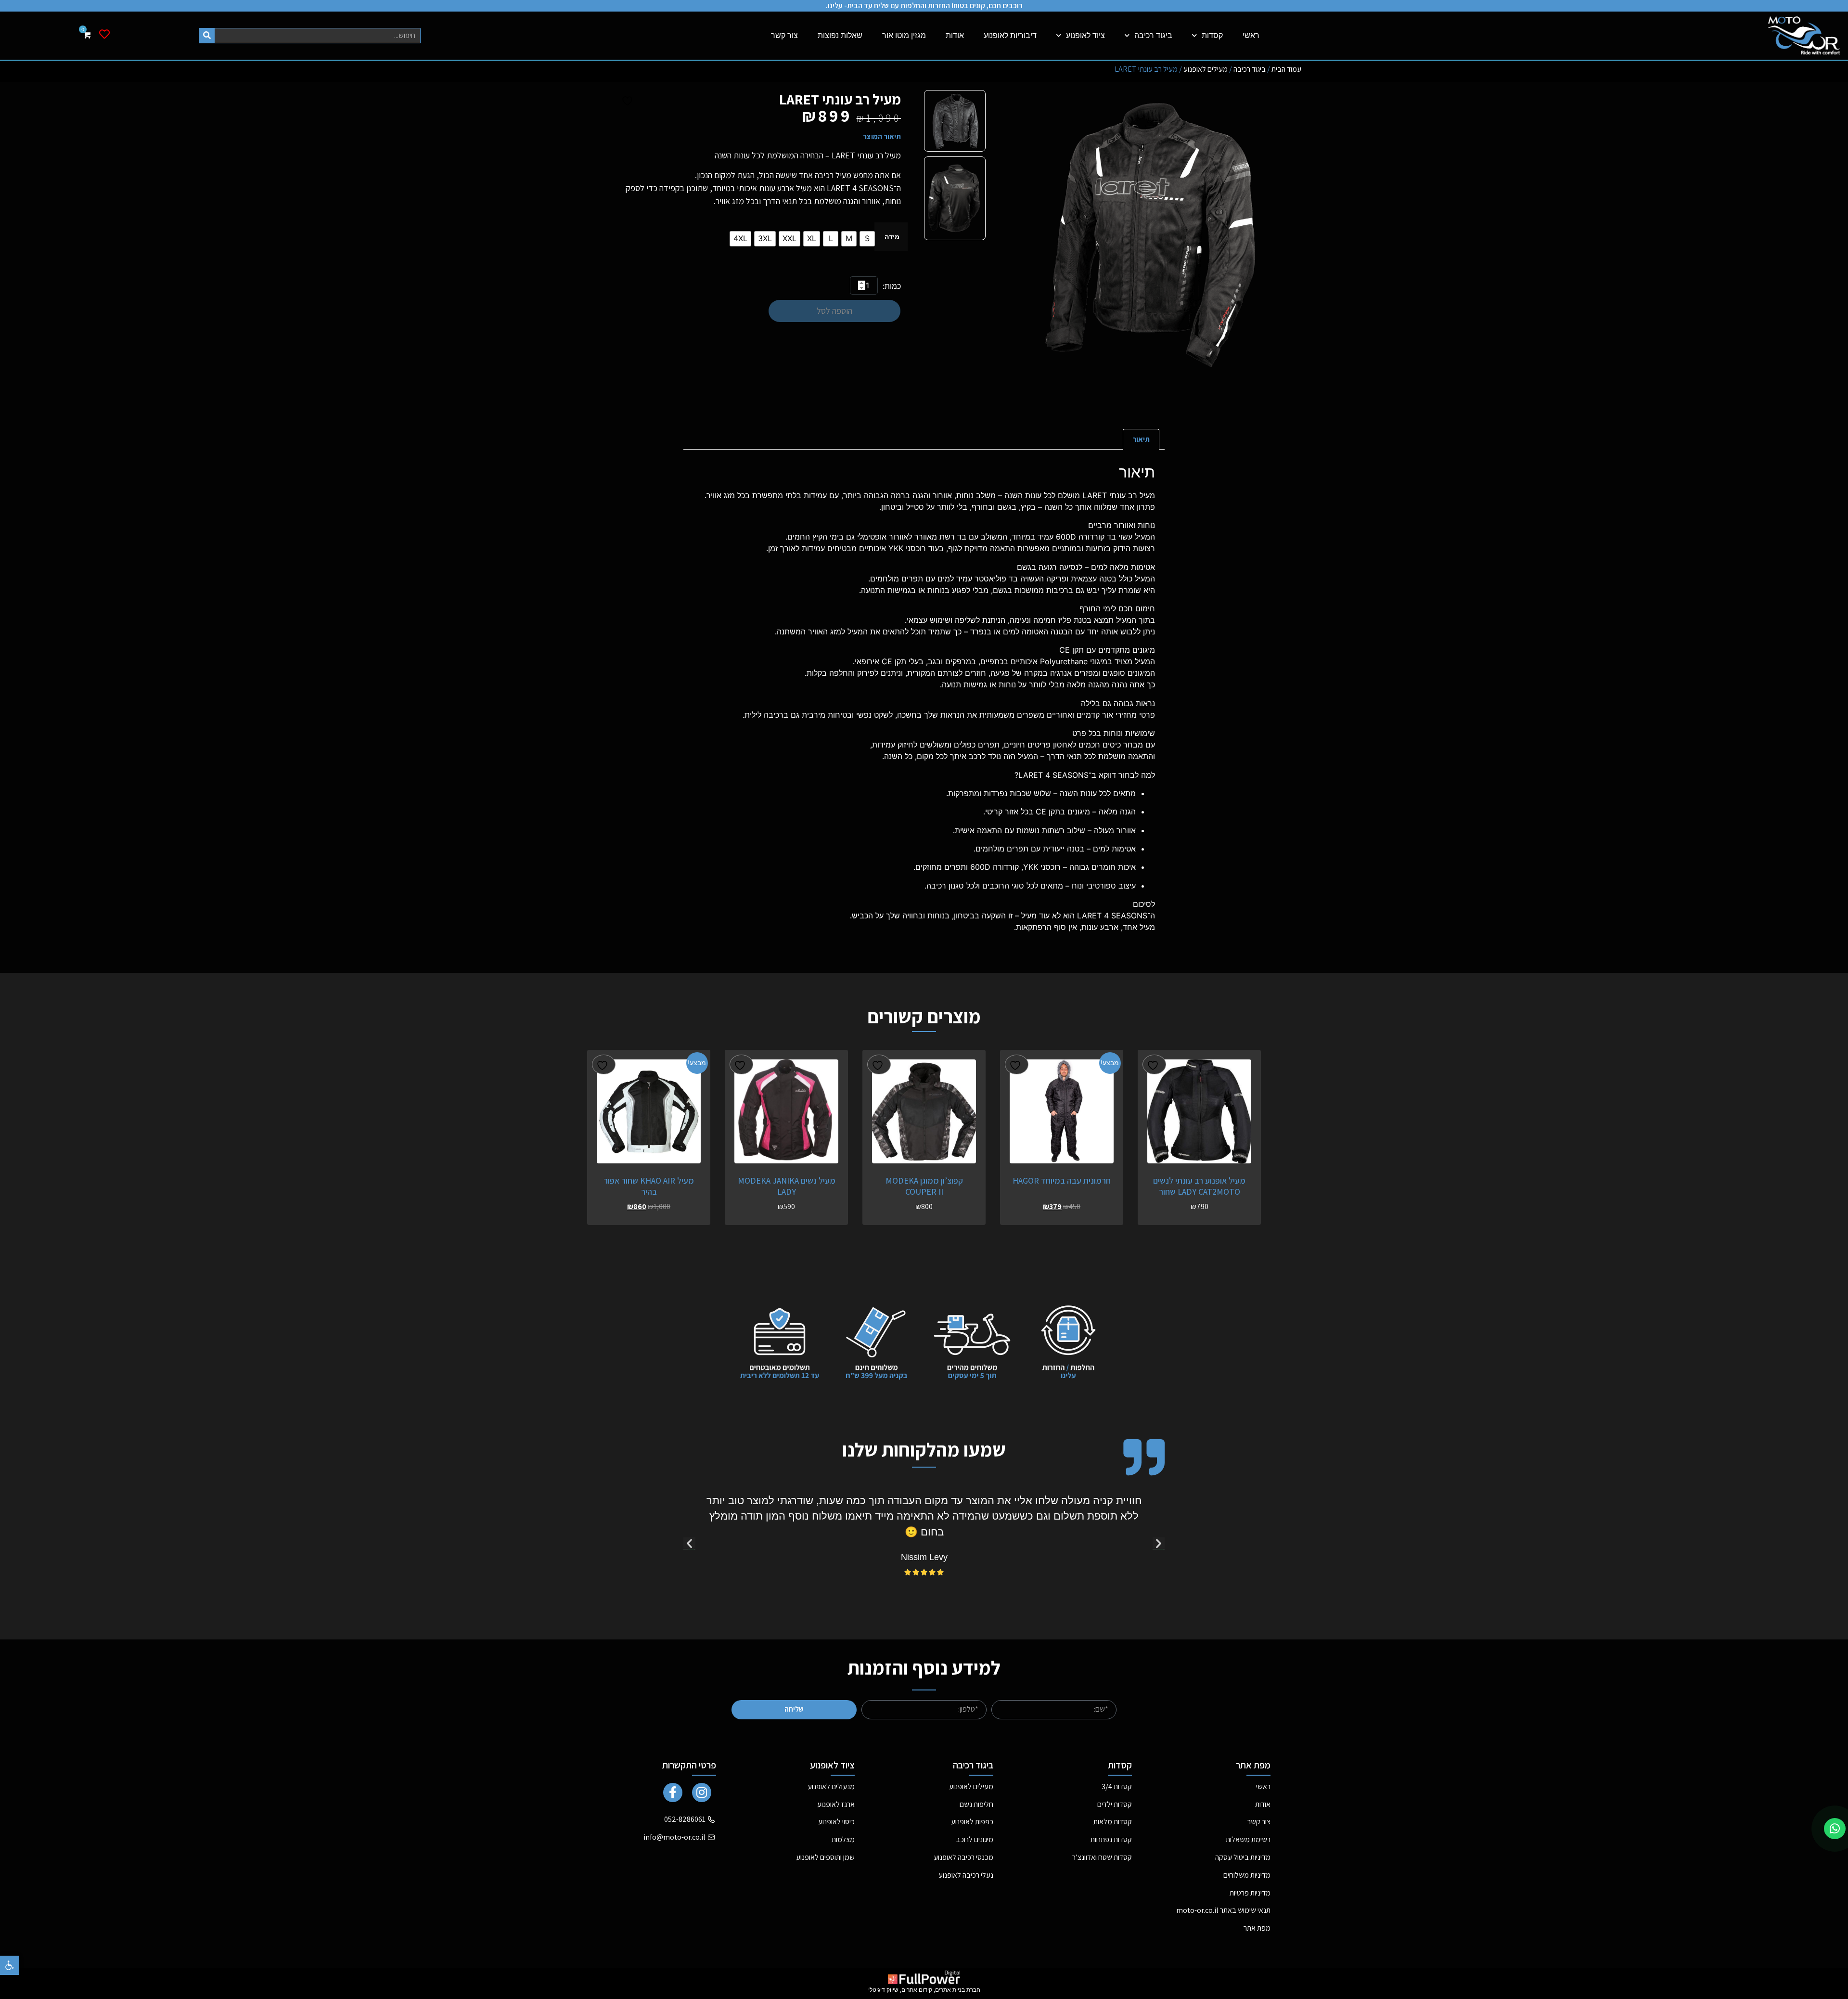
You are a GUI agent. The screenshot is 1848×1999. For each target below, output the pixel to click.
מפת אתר (1257, 1928)
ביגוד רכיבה (1153, 35)
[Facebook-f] (673, 1793)
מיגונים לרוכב (975, 1839)
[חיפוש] (207, 36)
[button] (10, 1965)
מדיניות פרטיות (1250, 1893)
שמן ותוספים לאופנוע (825, 1857)
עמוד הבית (1286, 69)
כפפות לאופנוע (972, 1822)
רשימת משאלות (1248, 1839)
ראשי (1251, 35)
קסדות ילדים (1115, 1804)
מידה (892, 237)
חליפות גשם (976, 1804)
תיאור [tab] (1141, 439)
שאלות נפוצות (840, 35)
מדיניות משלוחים (1247, 1875)
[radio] (867, 239)
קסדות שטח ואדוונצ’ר (1102, 1857)
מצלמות (843, 1839)
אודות (955, 35)
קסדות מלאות (1113, 1822)
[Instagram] (702, 1793)
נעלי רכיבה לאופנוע (966, 1875)
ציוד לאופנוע (1085, 35)
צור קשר (784, 35)
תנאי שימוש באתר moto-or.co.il (1223, 1910)
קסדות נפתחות (1111, 1839)
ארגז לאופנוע (836, 1804)
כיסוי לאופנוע (836, 1822)
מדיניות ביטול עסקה (1243, 1857)
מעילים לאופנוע (1206, 69)
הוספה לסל (834, 311)
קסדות (1212, 35)
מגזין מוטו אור (904, 35)
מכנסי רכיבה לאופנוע (963, 1857)
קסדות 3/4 (1117, 1786)
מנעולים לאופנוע (831, 1786)
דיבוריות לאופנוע (1010, 35)
